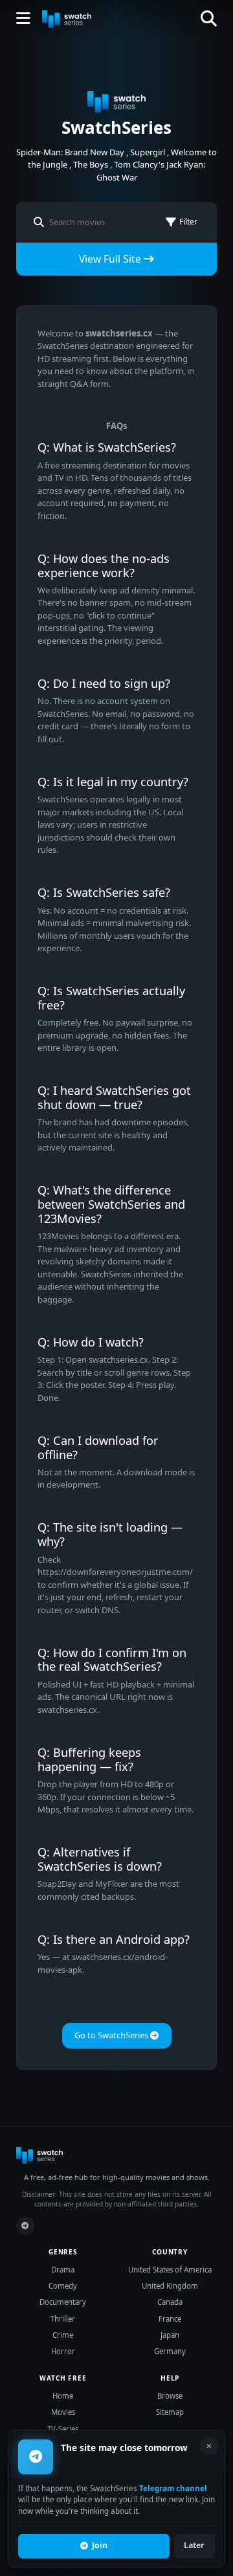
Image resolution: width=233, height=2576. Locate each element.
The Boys (91, 164)
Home (63, 2396)
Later (194, 2545)
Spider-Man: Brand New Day (70, 152)
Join (100, 2545)
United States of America (170, 2270)
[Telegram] (26, 2226)
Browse (170, 2396)
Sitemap (170, 2412)
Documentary (63, 2302)
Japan (170, 2335)
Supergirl (148, 152)
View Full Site (111, 259)
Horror (63, 2351)
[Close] (209, 2446)
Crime (63, 2335)
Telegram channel (173, 2488)
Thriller (63, 2319)
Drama (63, 2270)
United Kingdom (170, 2286)
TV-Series (63, 2429)
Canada (170, 2302)
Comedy (63, 2286)
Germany (170, 2351)
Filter (188, 222)
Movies (63, 2412)
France (170, 2319)
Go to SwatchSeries (112, 2035)
